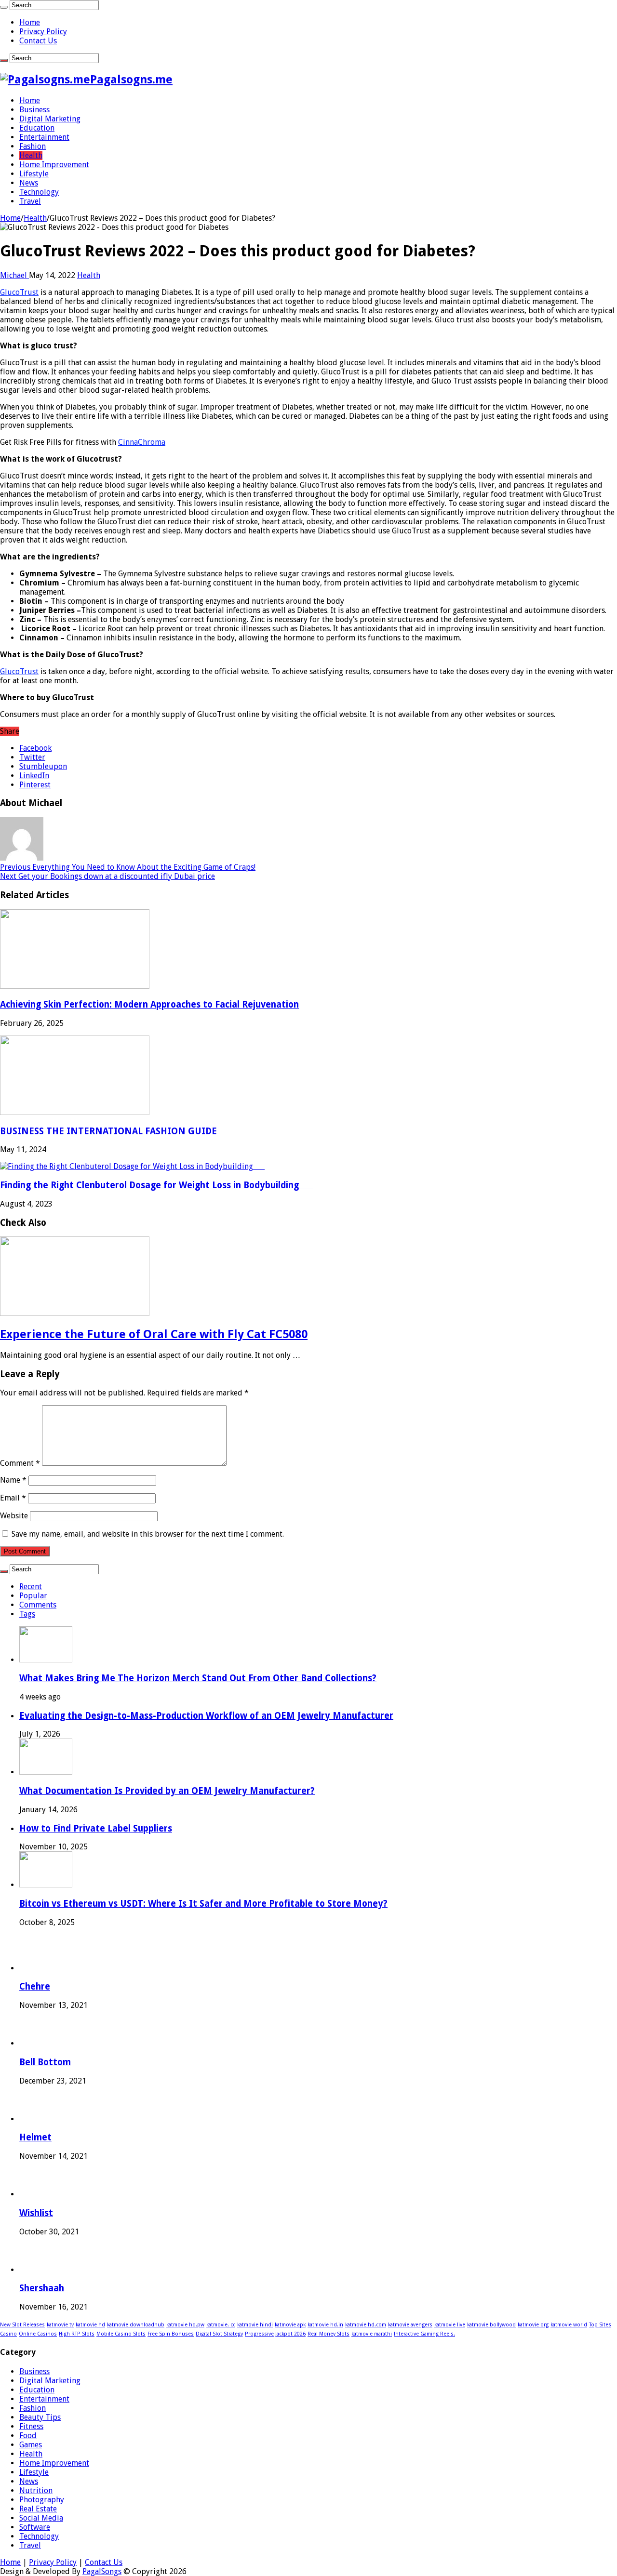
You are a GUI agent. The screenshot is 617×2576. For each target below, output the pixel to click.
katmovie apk (290, 2325)
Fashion (33, 146)
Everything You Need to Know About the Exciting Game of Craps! (128, 867)
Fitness (31, 2426)
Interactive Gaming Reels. (424, 2334)
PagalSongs (102, 2571)
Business (34, 110)
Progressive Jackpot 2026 (275, 2334)
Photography (42, 2500)
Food (28, 2436)
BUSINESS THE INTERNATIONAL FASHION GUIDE (108, 1131)
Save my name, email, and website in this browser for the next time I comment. (148, 1534)
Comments (38, 1605)
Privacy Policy (43, 32)
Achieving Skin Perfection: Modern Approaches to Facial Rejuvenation (149, 1004)
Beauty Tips (40, 2417)
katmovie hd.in (325, 2325)
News (29, 183)
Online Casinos (38, 2334)
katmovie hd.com (366, 2325)
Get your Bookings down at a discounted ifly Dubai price (107, 876)
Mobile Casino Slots (121, 2334)
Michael (14, 275)
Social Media (41, 2518)
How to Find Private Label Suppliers (96, 1828)
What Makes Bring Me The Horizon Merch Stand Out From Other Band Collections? (198, 1678)
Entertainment (44, 137)
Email (13, 1498)
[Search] (4, 7)
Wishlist (36, 2213)
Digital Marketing (50, 119)
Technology (39, 192)
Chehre (35, 1986)
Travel (30, 201)
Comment (20, 1463)
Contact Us (38, 41)
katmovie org (533, 2325)
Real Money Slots (329, 2334)
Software (35, 2527)
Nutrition (36, 2490)
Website (14, 1516)
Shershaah (42, 2288)
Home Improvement (54, 165)
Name (13, 1480)
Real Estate (38, 2509)
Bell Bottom (45, 2062)
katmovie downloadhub (136, 2325)
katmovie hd (90, 2325)
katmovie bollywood (491, 2325)
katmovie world (569, 2325)
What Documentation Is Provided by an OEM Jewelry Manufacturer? (167, 1791)
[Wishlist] (37, 2194)
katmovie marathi (372, 2334)
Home (30, 22)
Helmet (35, 2137)
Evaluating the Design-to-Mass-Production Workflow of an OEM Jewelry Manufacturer (206, 1716)
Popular (33, 1596)
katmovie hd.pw (185, 2325)
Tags (27, 1614)
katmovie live (450, 2325)
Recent (31, 1587)
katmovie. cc (221, 2325)
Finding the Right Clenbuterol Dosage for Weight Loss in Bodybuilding (157, 1185)
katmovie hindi (255, 2325)
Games (31, 2445)
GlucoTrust (19, 292)
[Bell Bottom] (37, 2043)
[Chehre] (37, 1968)
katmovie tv (60, 2325)
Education (37, 128)
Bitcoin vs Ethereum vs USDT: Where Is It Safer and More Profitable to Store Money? (203, 1904)
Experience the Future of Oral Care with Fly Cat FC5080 (154, 1334)
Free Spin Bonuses (171, 2334)
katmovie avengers (410, 2325)
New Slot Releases (22, 2325)
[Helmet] (37, 2119)
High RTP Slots (77, 2334)
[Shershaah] (37, 2270)
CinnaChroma (142, 442)
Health (31, 155)
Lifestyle (34, 174)
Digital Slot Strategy (219, 2334)
